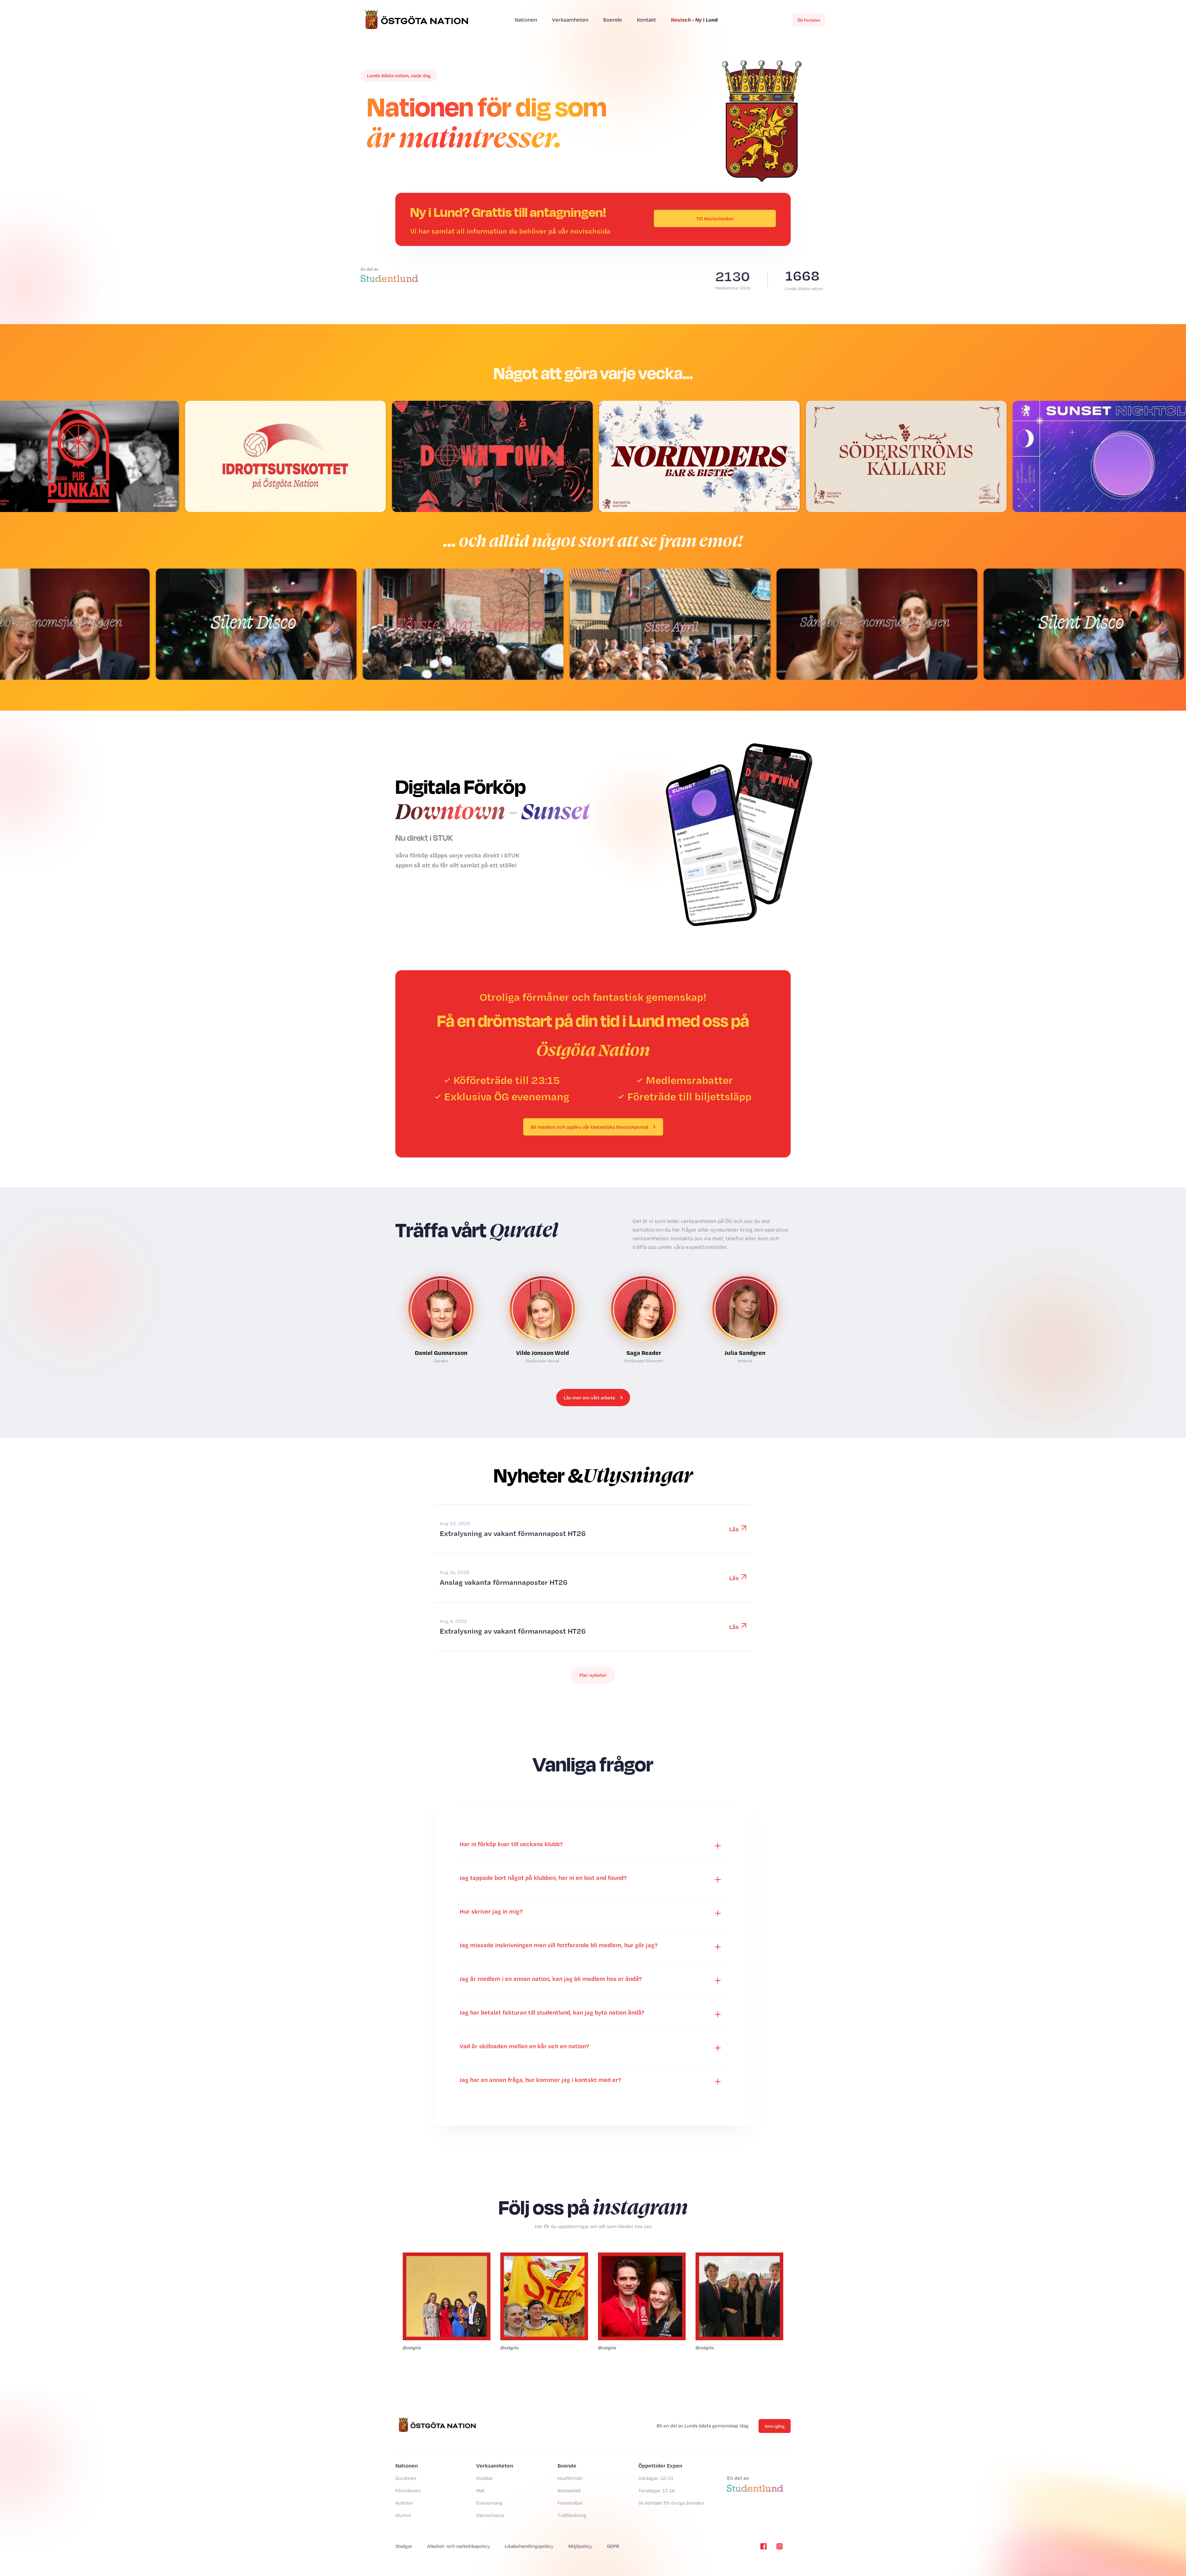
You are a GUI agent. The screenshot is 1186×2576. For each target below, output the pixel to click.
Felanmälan (570, 2503)
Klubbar (485, 2478)
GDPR (613, 2546)
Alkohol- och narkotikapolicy (458, 2546)
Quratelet (406, 2478)
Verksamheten (570, 20)
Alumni (403, 2515)
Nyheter (404, 2503)
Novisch (694, 19)
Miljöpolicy (580, 2546)
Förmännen (408, 2491)
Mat (480, 2491)
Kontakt (646, 20)
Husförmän (570, 2478)
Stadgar (404, 2546)
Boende (613, 20)
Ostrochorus (490, 2515)
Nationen (526, 20)
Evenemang (489, 2503)
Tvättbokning (572, 2515)
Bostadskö (569, 2491)
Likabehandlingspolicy (529, 2546)
